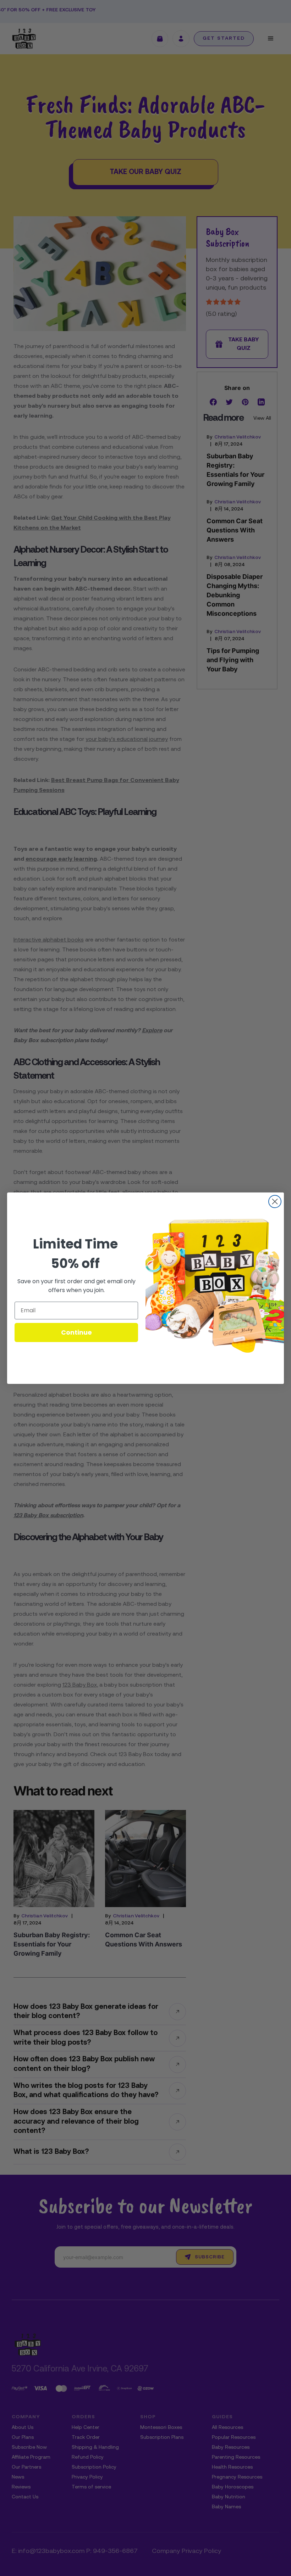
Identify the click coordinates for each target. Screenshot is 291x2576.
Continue (76, 1332)
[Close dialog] (275, 1202)
